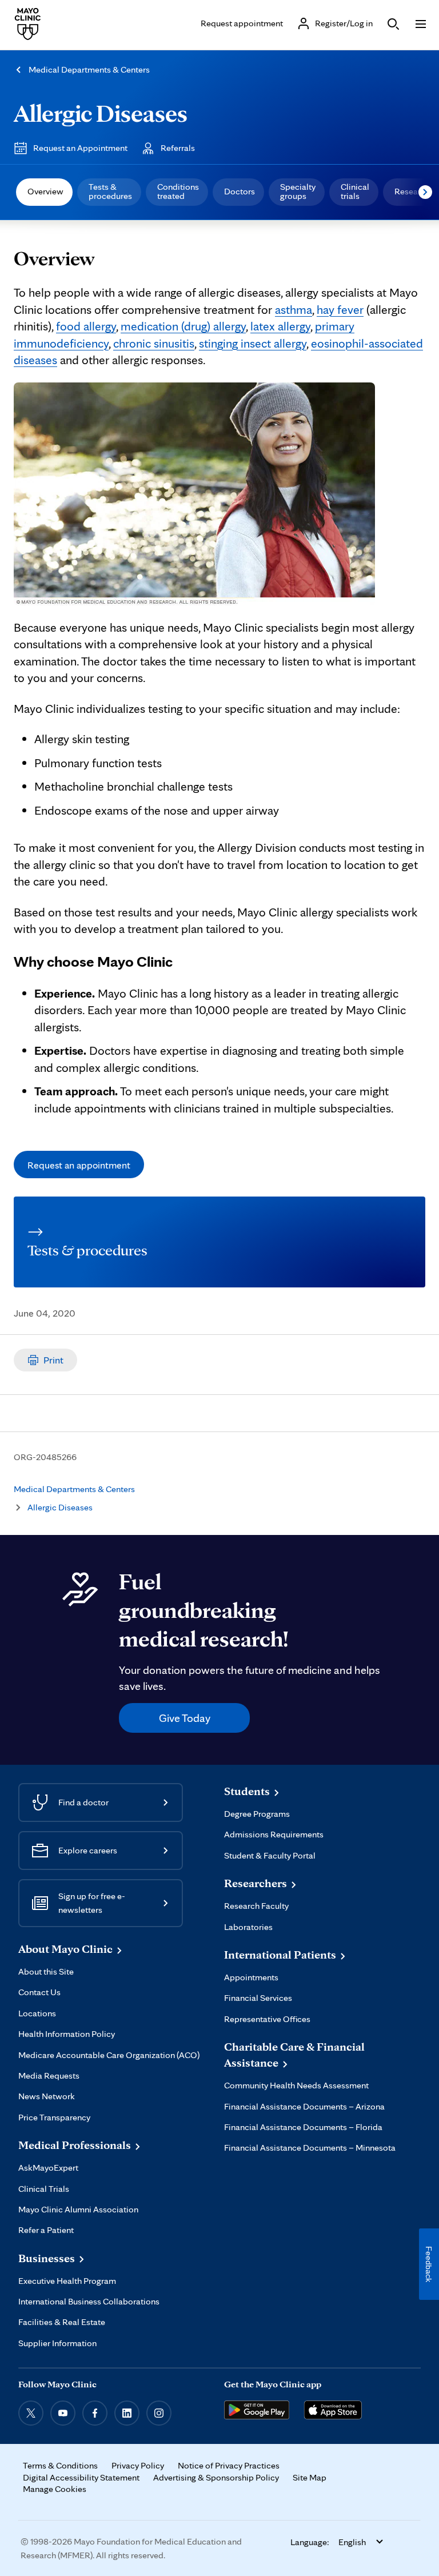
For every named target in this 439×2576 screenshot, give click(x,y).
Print (53, 1360)
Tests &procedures (110, 191)
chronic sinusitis (154, 343)
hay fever (340, 309)
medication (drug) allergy (183, 326)
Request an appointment (79, 1165)
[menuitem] (44, 192)
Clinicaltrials (355, 191)
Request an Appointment (80, 148)
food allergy (86, 326)
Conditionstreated (178, 191)
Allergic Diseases (101, 113)
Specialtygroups (298, 191)
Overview (45, 191)
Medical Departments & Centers (89, 69)
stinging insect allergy (253, 343)
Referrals (178, 148)
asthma (294, 309)
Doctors (240, 191)
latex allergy (280, 326)
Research (412, 191)
